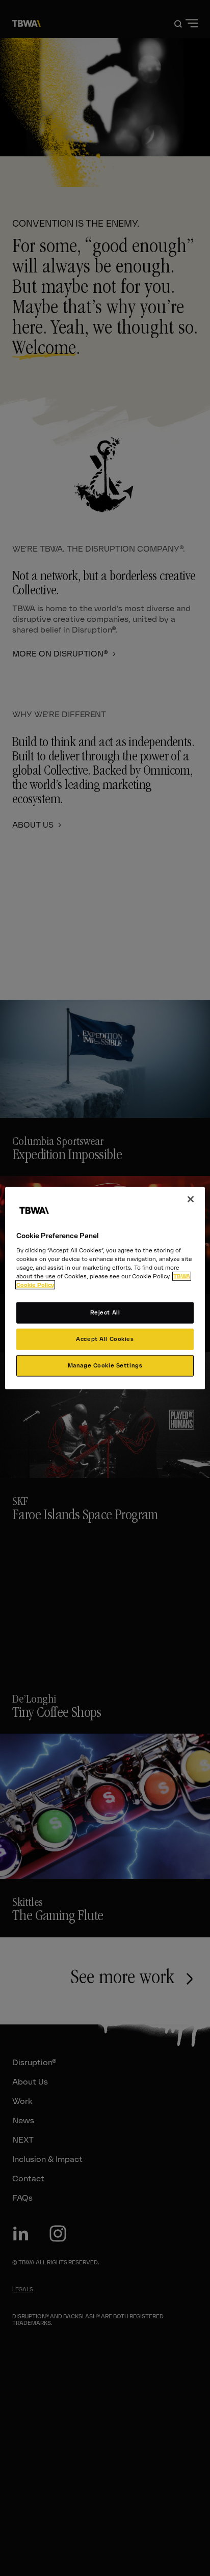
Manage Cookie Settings (105, 1365)
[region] (105, 1288)
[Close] (191, 1199)
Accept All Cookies (105, 1338)
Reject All (105, 1312)
